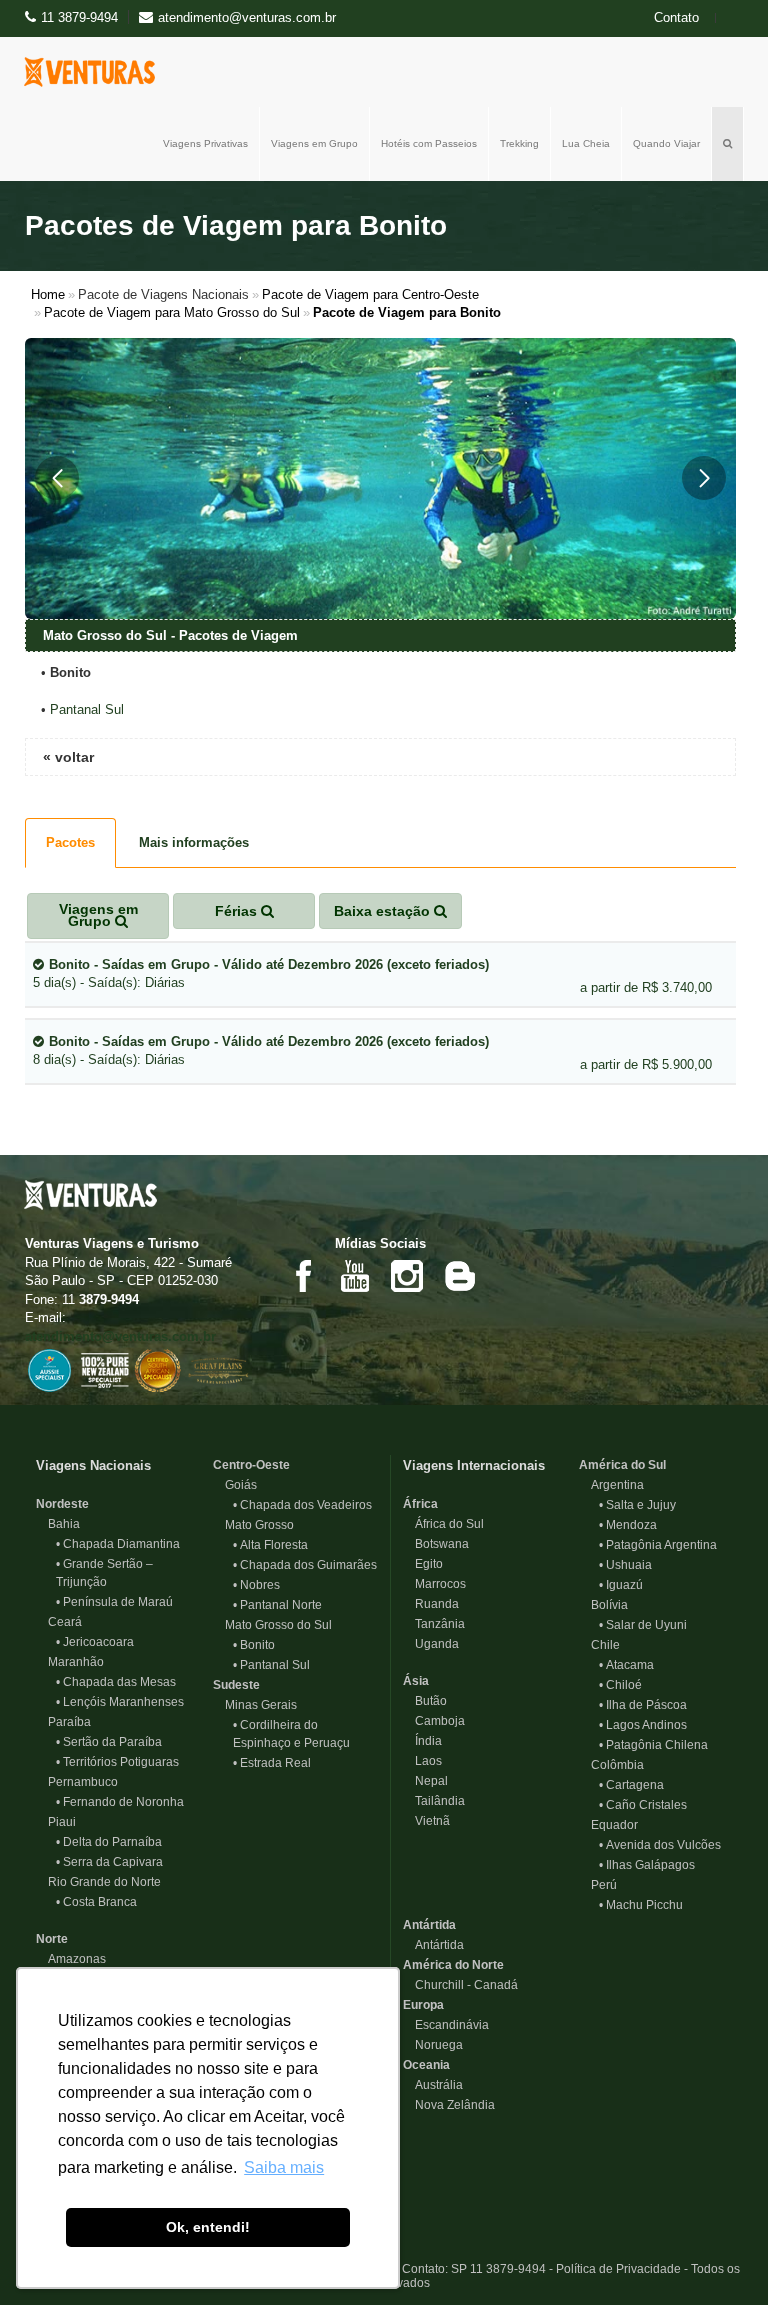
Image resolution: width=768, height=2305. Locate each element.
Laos (422, 1761)
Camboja (434, 1721)
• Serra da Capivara (109, 1862)
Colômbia (611, 1765)
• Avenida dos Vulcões (660, 1845)
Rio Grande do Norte (98, 1882)
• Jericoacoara (95, 1642)
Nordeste (62, 1504)
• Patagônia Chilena (653, 1745)
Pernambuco (77, 1782)
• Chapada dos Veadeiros (302, 1505)
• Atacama (626, 1665)
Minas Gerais (255, 1705)
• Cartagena (631, 1785)
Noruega (433, 2045)
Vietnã (426, 1821)
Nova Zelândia (449, 2105)
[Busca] (728, 144)
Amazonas (71, 1959)
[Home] (94, 72)
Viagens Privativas (205, 143)
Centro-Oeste (251, 1465)
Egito (423, 1564)
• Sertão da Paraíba (109, 1742)
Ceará (59, 1622)
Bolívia (603, 1605)
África (420, 1504)
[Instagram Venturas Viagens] (407, 1274)
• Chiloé (620, 1685)
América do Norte (453, 1965)
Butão (425, 1701)
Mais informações (194, 842)
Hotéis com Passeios (429, 143)
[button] (57, 478)
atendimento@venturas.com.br (120, 1336)
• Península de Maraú (114, 1602)
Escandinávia (446, 2025)
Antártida (429, 1925)
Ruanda (431, 1604)
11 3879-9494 (79, 17)
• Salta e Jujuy (637, 1505)
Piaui (56, 1822)
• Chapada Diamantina (118, 1544)
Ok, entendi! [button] (208, 2227)
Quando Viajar (666, 143)
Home (48, 294)
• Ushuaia (625, 1565)
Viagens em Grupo (314, 143)
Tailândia (434, 1801)
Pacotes (70, 842)
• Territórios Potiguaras (117, 1762)
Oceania (426, 2065)
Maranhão (70, 1662)
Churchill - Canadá (460, 1985)
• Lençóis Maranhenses (120, 1702)
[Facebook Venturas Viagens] (303, 1274)
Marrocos (434, 1584)
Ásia (416, 1681)
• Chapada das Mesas (116, 1682)
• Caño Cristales (643, 1805)
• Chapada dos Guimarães (305, 1565)
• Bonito (254, 1645)
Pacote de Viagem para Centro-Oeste (370, 294)
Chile (599, 1645)
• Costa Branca (96, 1902)
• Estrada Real (272, 1763)
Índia (422, 1741)
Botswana (436, 1544)
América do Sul (622, 1465)
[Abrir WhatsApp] (718, 2254)
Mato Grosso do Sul (272, 1625)
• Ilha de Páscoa (643, 1705)
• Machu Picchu (641, 1905)
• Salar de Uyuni (643, 1625)
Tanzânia (434, 1624)
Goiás (235, 1485)
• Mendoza (628, 1525)
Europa (423, 2005)
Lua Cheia (586, 143)
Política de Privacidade (618, 2269)
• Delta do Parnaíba (109, 1842)
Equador (608, 1825)
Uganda (431, 1644)
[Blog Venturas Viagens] (459, 1274)
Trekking (519, 143)
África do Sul (443, 1524)
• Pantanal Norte (277, 1605)
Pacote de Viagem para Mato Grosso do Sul (172, 312)
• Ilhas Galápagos (647, 1865)
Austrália (433, 2085)
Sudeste (236, 1685)
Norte (52, 1939)
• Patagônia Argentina (658, 1545)
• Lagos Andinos (643, 1725)
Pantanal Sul (87, 709)
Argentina (611, 1485)
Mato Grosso (253, 1525)
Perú (598, 1885)
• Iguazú (621, 1585)
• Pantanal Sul (271, 1665)
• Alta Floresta (270, 1545)
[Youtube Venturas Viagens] (355, 1274)
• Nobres (256, 1585)
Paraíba (63, 1722)
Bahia (58, 1524)
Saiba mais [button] (284, 2167)
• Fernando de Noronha (120, 1802)
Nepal (425, 1781)
